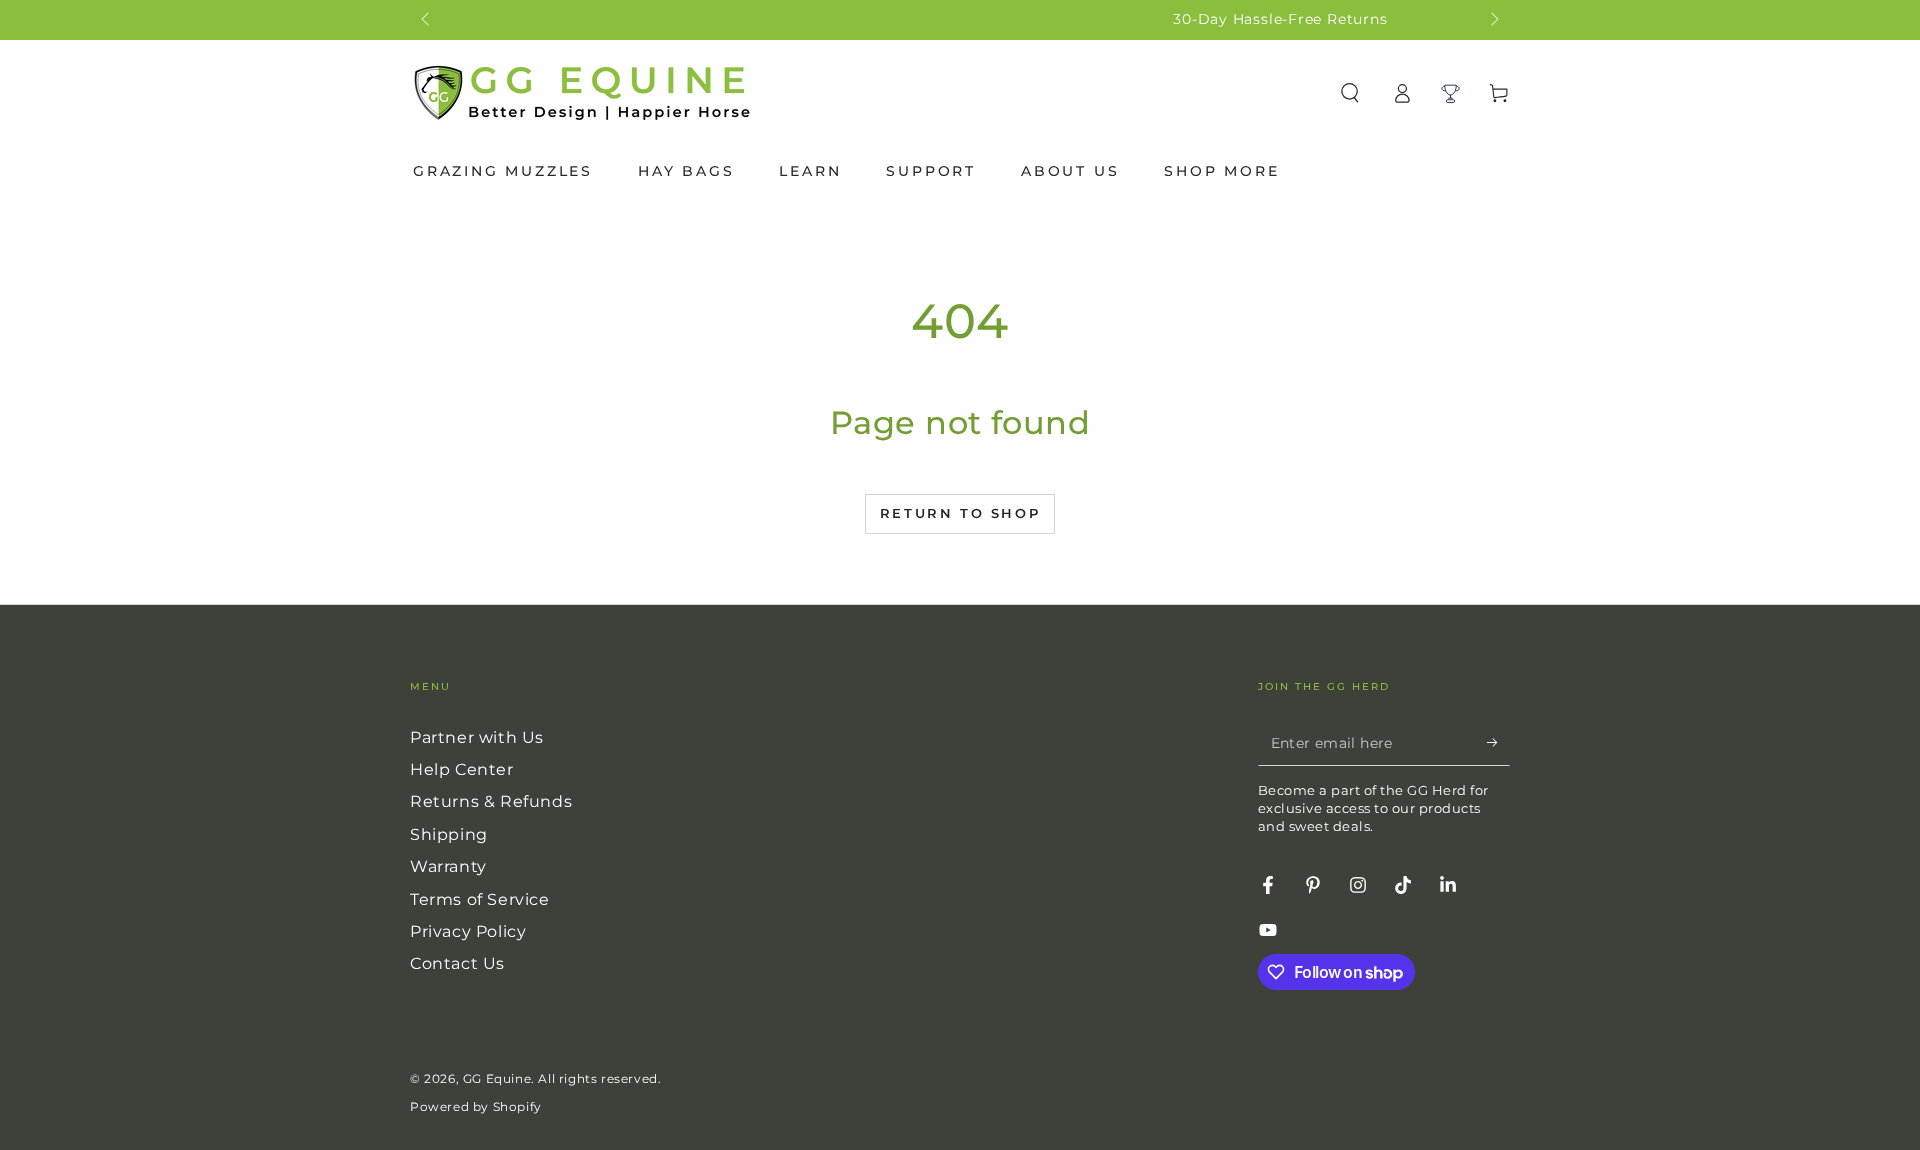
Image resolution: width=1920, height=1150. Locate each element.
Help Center (462, 769)
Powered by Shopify (476, 1106)
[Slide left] (427, 20)
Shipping (449, 834)
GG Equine (497, 1078)
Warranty (448, 866)
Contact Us (457, 963)
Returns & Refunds (491, 801)
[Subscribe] (1498, 743)
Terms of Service (480, 899)
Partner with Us (477, 737)
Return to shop (960, 513)
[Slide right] (1493, 20)
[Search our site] (1350, 93)
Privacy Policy (468, 931)
